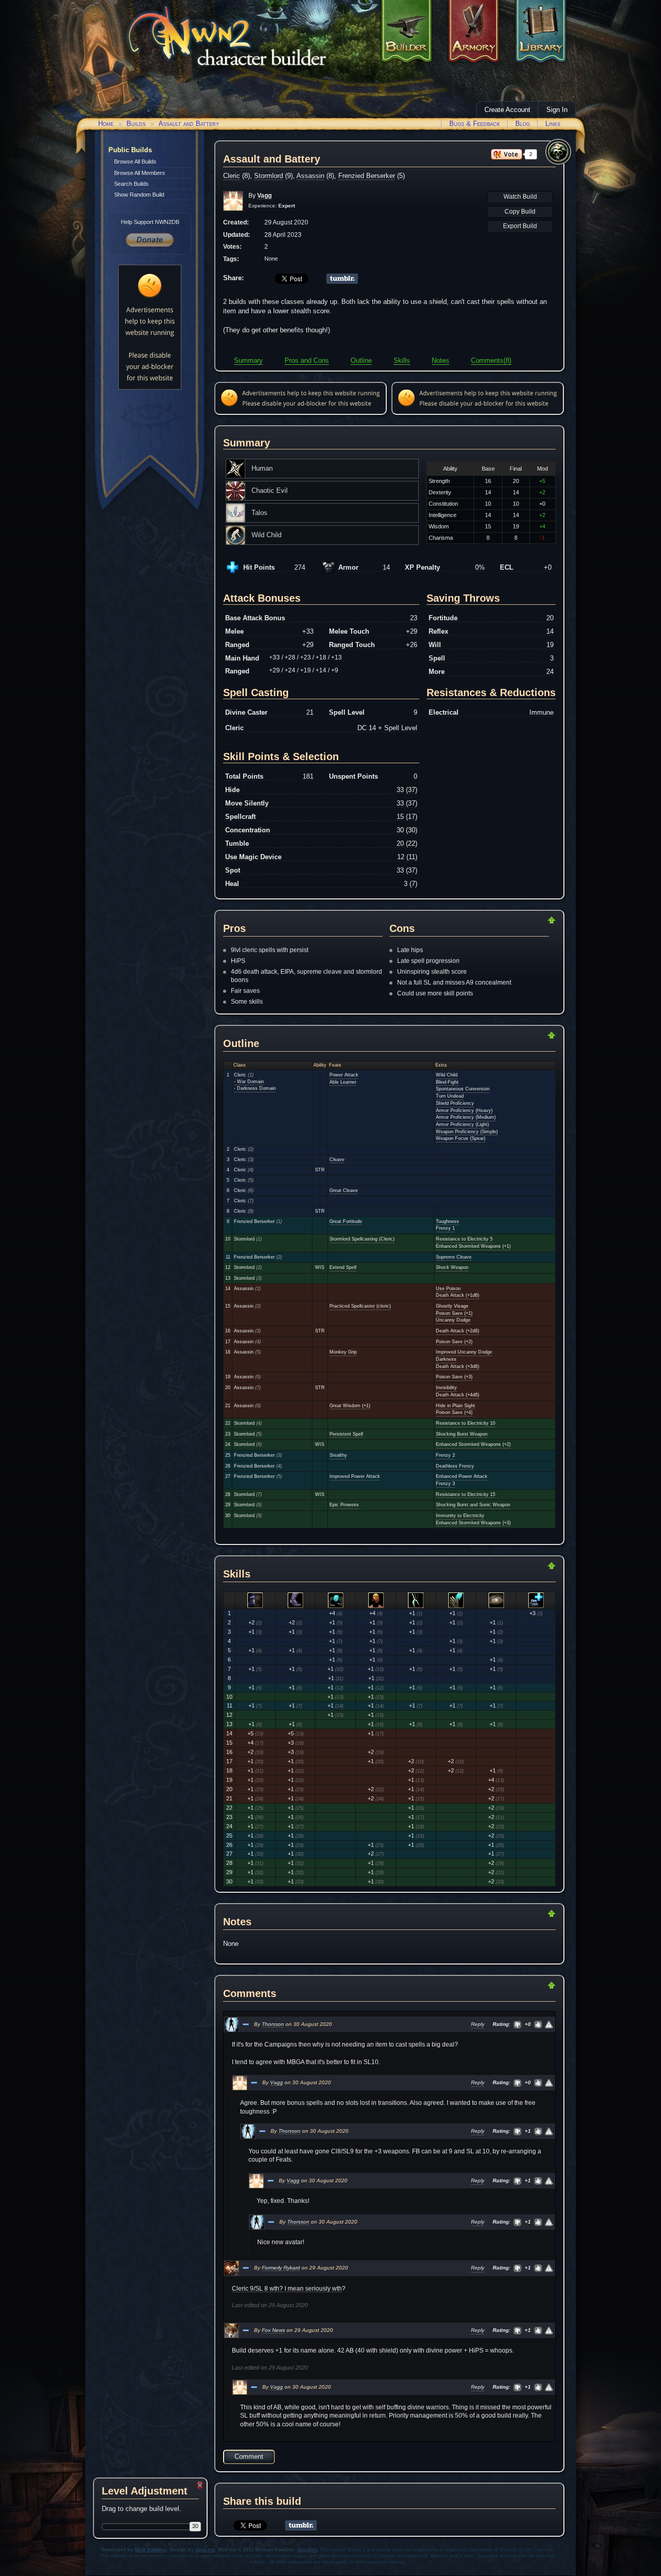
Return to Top (518, 920)
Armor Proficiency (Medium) (466, 1117)
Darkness (446, 1359)
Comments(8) (491, 360)
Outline (361, 360)
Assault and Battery (189, 124)
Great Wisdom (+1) (350, 1406)
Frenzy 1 (445, 1228)
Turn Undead (450, 1096)
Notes (440, 360)
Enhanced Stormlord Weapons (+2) (473, 1444)
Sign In (557, 110)
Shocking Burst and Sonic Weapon (473, 1505)
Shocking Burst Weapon (462, 1434)
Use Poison (448, 1289)
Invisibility (446, 1388)
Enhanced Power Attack (462, 1476)
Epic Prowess (344, 1505)
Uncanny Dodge (453, 1320)
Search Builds (131, 184)
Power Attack (344, 1075)
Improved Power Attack (355, 1476)
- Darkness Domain (255, 1088)
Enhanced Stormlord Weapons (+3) (473, 1523)
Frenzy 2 (445, 1455)
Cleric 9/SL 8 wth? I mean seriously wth (287, 2289)
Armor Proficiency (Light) (462, 1124)
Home (106, 124)
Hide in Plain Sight (455, 1406)
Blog (523, 124)
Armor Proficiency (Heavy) (464, 1110)
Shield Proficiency (455, 1103)
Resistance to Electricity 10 (466, 1423)
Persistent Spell (346, 1434)
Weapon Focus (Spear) (461, 1138)
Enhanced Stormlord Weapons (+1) (473, 1246)
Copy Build (520, 212)
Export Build (520, 226)
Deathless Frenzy (455, 1466)
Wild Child (447, 1075)
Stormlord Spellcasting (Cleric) (362, 1239)
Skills (402, 360)
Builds (136, 124)
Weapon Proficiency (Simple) (467, 1132)
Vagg (277, 2082)
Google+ (307, 2550)
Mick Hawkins (151, 2550)
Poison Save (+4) (454, 1412)
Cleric (232, 176)
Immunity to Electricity (460, 1516)
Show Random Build (139, 195)
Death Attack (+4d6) (458, 1395)
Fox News (273, 2330)
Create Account (507, 110)
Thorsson (273, 2024)
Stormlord (269, 176)
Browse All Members (140, 173)
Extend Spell (343, 1267)
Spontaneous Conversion (463, 1089)
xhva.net (205, 2550)
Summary (248, 360)
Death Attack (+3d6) (458, 1366)
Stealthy (338, 1455)
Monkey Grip (343, 1352)
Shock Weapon (452, 1267)
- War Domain (249, 1082)
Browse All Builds (135, 162)
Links (553, 124)
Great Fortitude (346, 1221)
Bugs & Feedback (475, 124)
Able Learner (343, 1082)
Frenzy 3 (445, 1484)
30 (195, 2526)
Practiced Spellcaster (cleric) (360, 1306)
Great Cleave (344, 1190)
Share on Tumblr (342, 279)
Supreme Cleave (454, 1257)
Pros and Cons (307, 360)
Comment (249, 2457)
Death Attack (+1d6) (458, 1295)
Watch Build (520, 197)
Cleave (337, 1160)
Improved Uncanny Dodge (464, 1352)
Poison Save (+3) (454, 1377)
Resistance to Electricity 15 (466, 1494)
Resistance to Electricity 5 (464, 1239)
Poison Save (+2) (454, 1342)
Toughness (447, 1221)
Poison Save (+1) (454, 1313)
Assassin (310, 176)
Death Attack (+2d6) (458, 1331)
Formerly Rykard (281, 2268)
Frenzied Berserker (367, 176)
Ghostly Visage (452, 1306)
